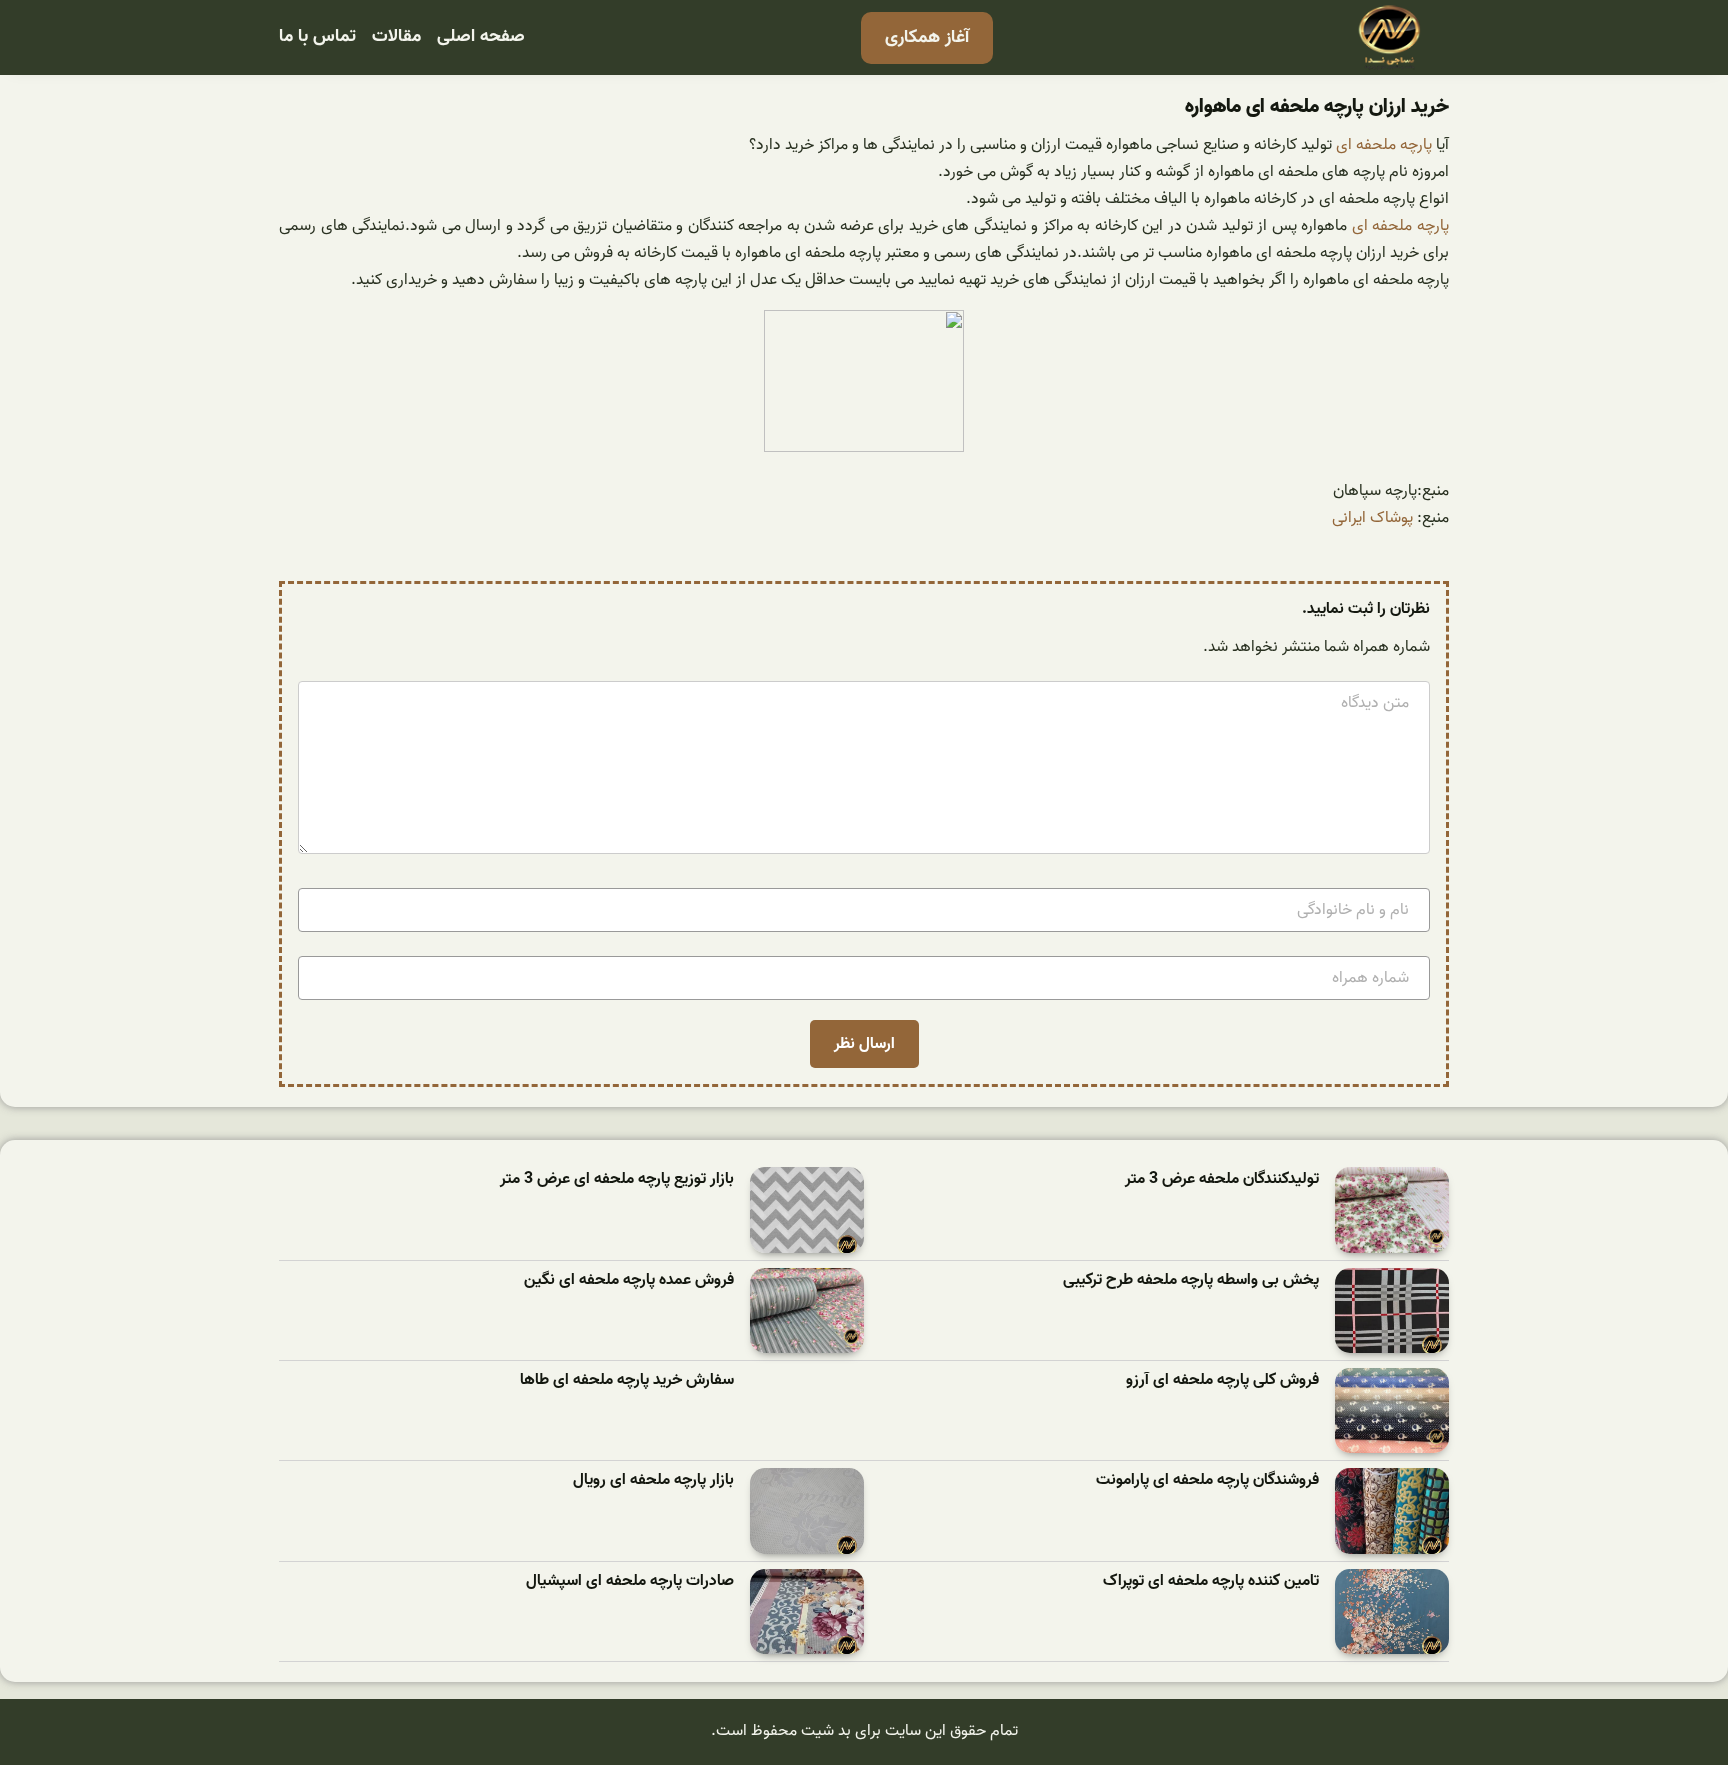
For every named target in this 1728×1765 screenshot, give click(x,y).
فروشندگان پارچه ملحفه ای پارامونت (1207, 1480)
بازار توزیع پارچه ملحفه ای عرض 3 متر (617, 1179)
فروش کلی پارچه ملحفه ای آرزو (1222, 1380)
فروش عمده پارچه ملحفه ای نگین (629, 1280)
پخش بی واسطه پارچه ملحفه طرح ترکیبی (1191, 1280)
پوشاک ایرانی (1372, 518)
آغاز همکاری (927, 37)
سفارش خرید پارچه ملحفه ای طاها (627, 1380)
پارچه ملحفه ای (1384, 145)
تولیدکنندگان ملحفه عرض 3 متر (1222, 1179)
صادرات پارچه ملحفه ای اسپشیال (630, 1581)
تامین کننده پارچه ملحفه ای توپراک (1211, 1581)
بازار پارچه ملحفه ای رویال (653, 1480)
